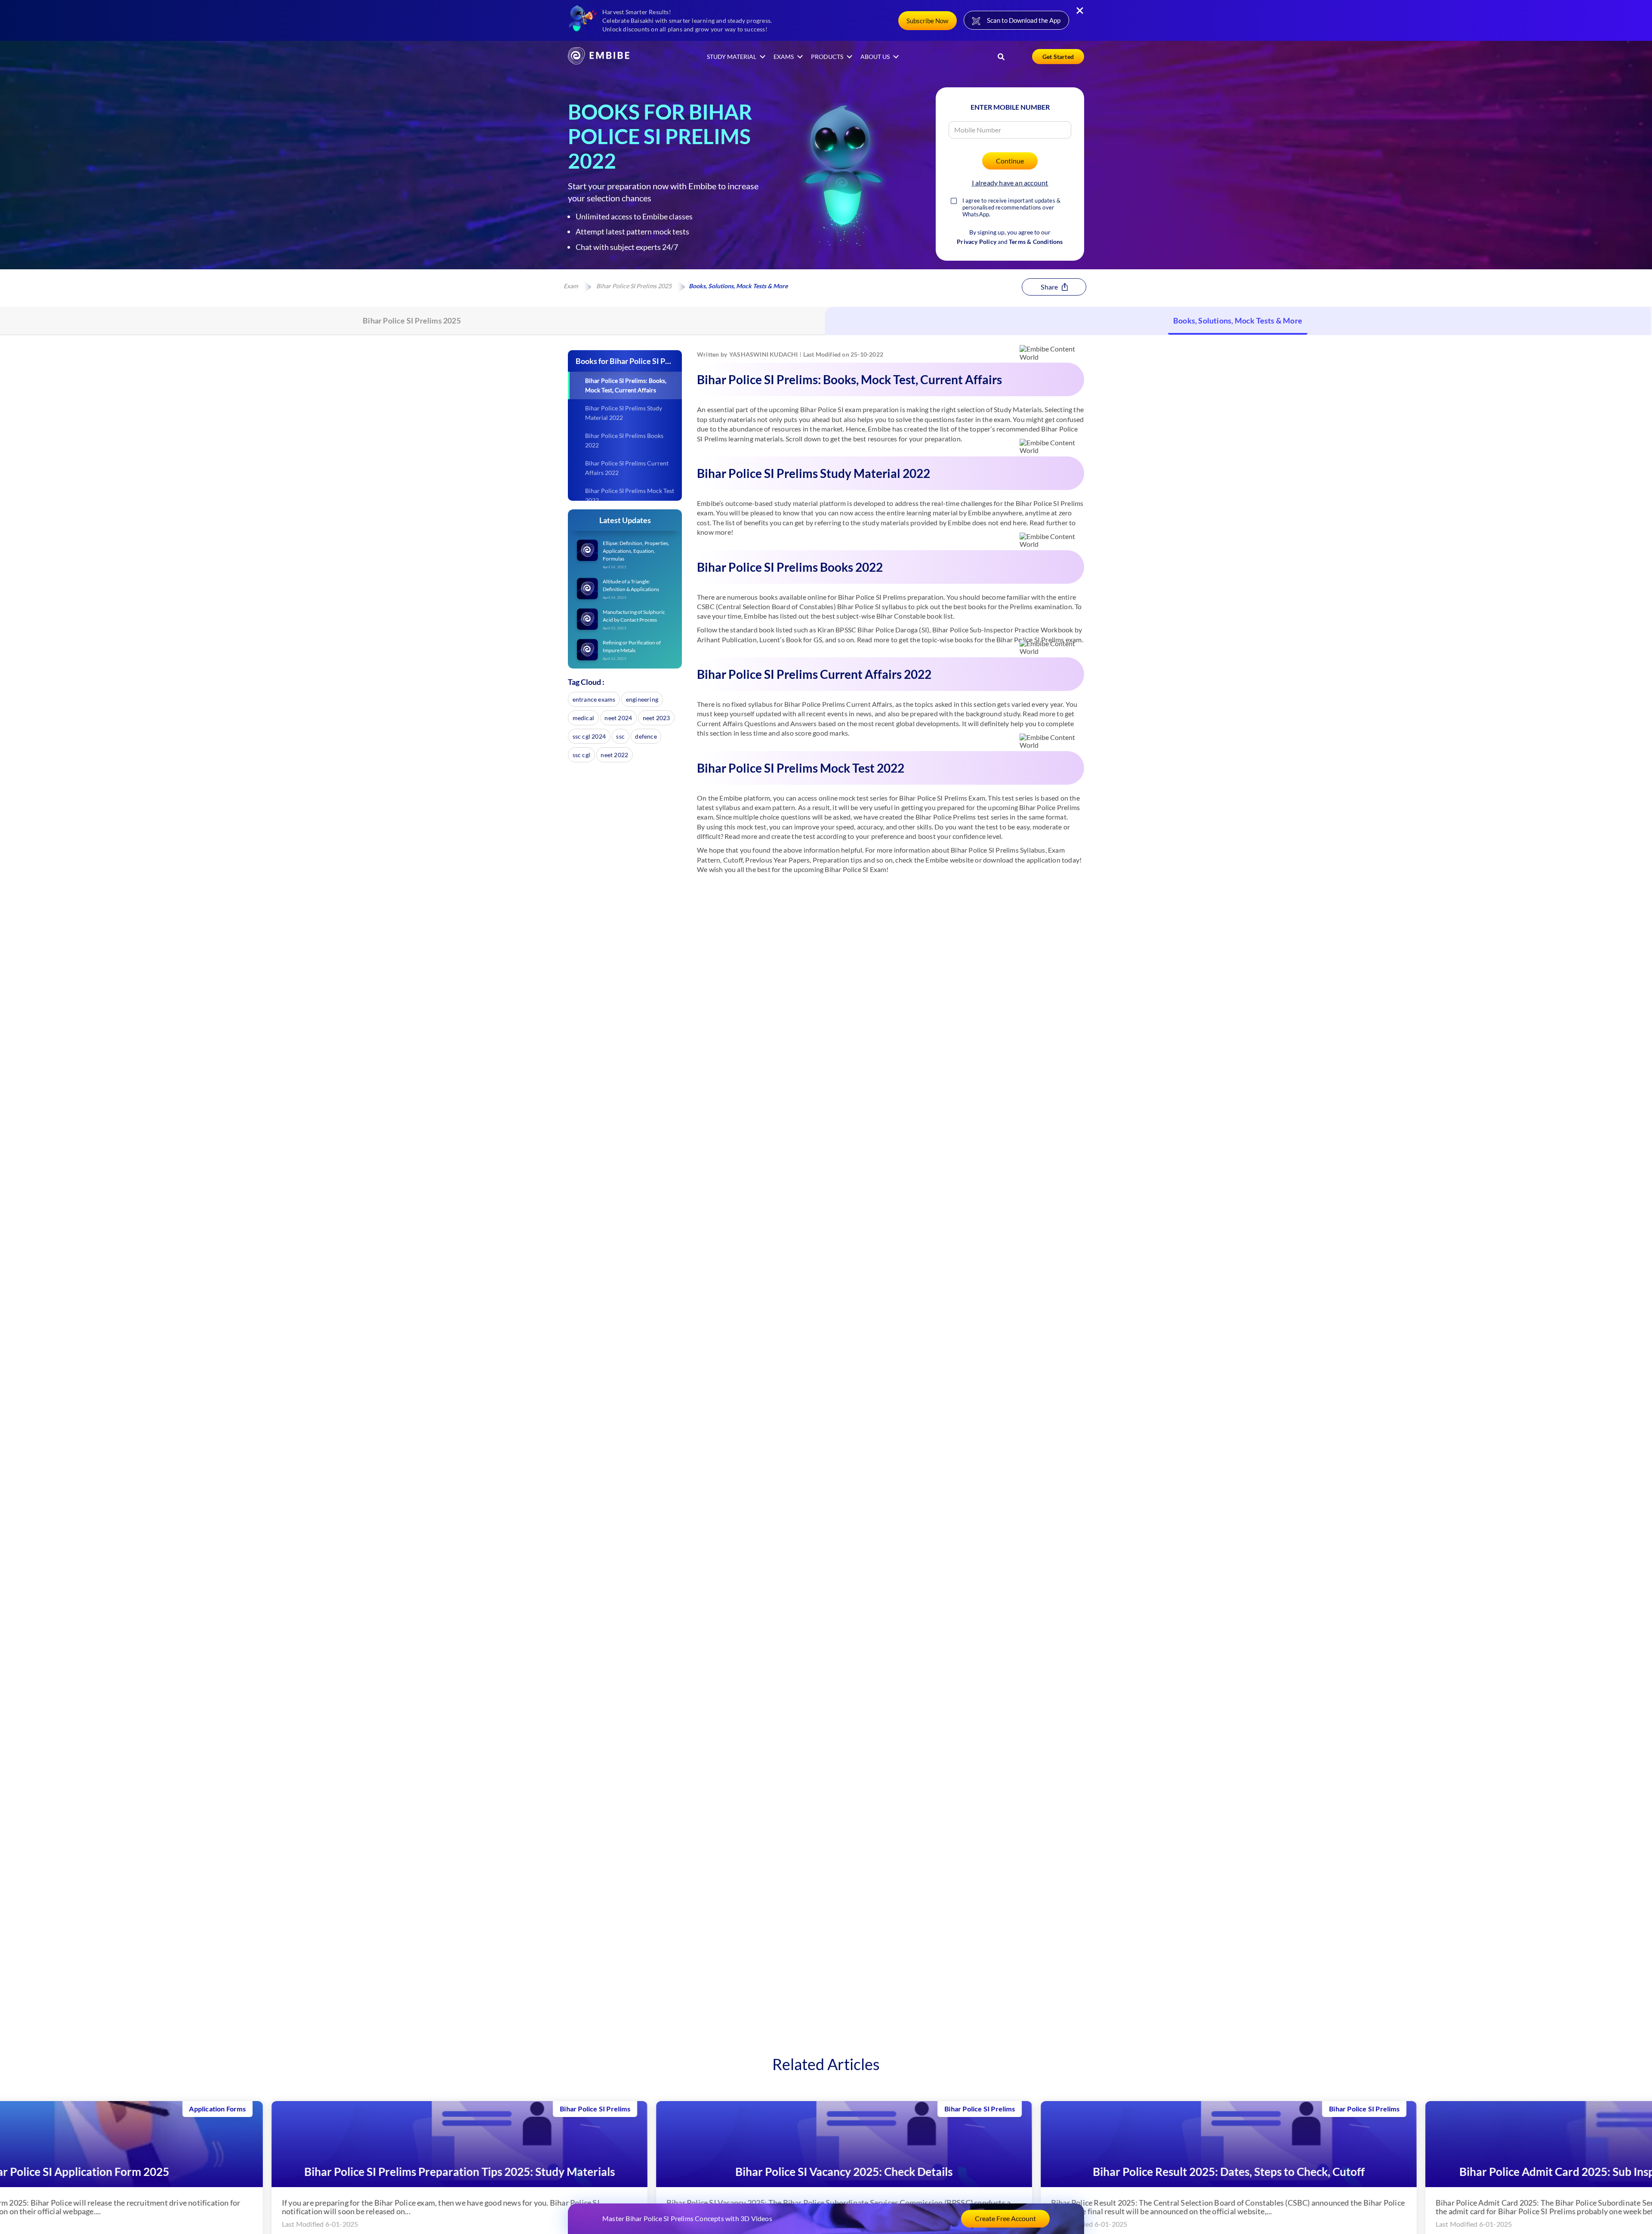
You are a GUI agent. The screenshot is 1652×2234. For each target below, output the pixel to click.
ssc (620, 736)
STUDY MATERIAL (732, 57)
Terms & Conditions (1036, 242)
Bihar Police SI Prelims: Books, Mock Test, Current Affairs (626, 385)
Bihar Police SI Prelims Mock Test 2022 (630, 495)
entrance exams (594, 699)
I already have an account (1010, 183)
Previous (12, 2174)
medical (583, 718)
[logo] (599, 62)
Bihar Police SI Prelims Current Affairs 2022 (627, 468)
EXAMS (784, 57)
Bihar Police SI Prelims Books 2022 (624, 440)
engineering (642, 699)
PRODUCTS (827, 57)
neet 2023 (656, 718)
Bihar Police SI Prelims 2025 (634, 286)
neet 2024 (618, 718)
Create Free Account (1005, 2218)
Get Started (1058, 57)
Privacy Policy (977, 242)
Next (1640, 2174)
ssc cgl (581, 755)
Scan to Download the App (1024, 20)
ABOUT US (875, 57)
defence (646, 736)
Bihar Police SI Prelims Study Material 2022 (624, 413)
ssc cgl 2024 (589, 736)
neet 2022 (614, 755)
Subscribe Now (927, 21)
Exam (571, 286)
